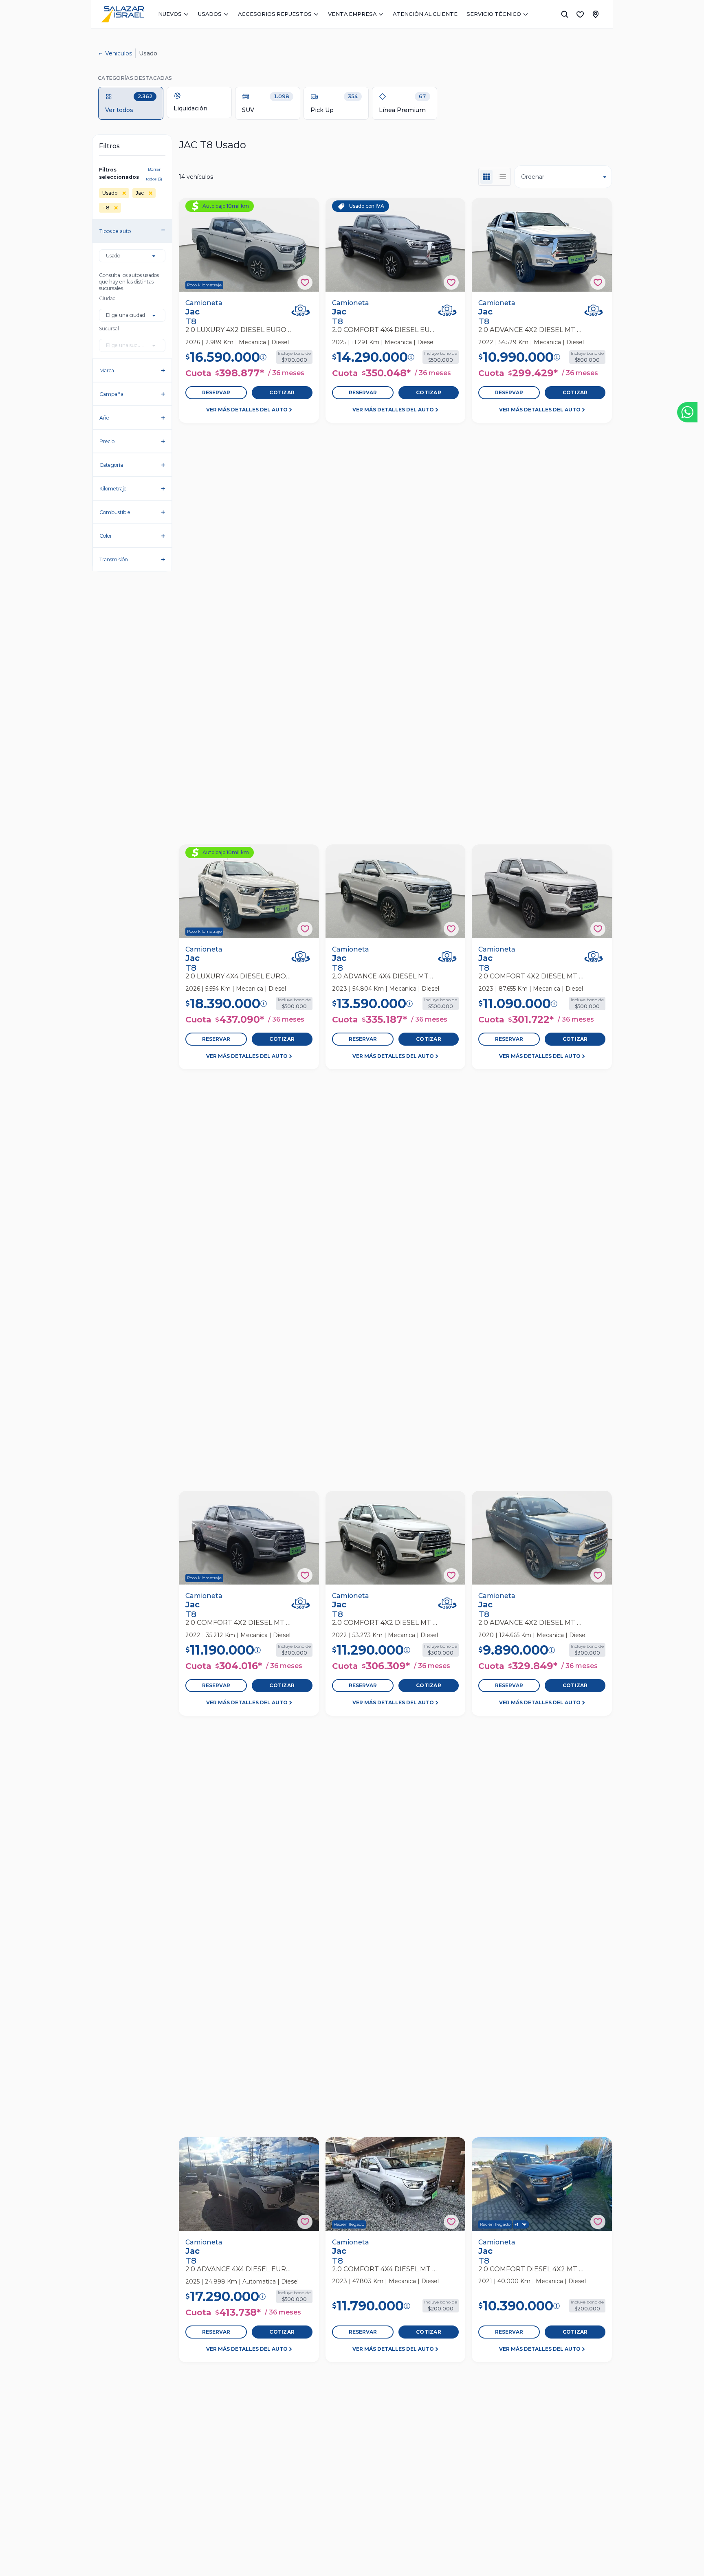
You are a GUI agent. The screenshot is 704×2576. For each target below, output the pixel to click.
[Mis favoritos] (580, 14)
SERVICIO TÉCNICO (494, 14)
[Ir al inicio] (123, 14)
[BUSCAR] (565, 14)
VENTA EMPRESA (352, 14)
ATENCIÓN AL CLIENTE (425, 14)
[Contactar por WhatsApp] (687, 412)
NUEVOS (170, 14)
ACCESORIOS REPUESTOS (275, 14)
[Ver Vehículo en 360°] (301, 310)
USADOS (210, 14)
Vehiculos (119, 53)
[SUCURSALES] (596, 14)
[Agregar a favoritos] (305, 282)
